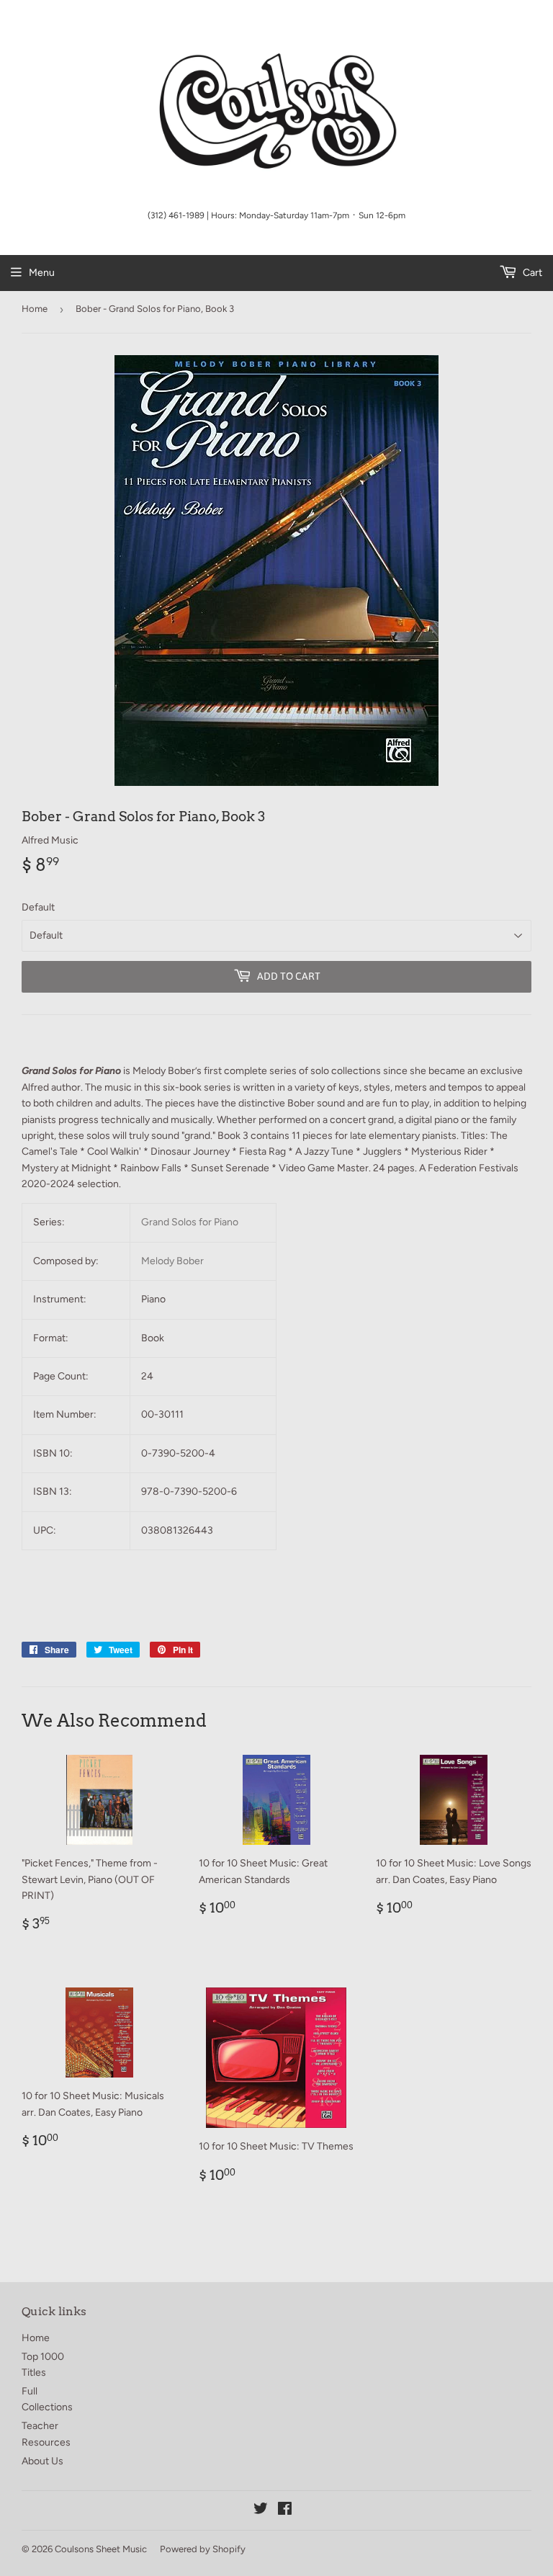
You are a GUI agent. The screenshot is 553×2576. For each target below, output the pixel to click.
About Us (42, 2461)
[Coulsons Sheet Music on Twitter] (261, 2511)
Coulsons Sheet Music (101, 2549)
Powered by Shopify (203, 2549)
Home (35, 309)
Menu (42, 273)
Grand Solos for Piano (190, 1222)
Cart (531, 273)
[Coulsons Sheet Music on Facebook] (285, 2511)
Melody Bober (172, 1261)
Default (38, 907)
